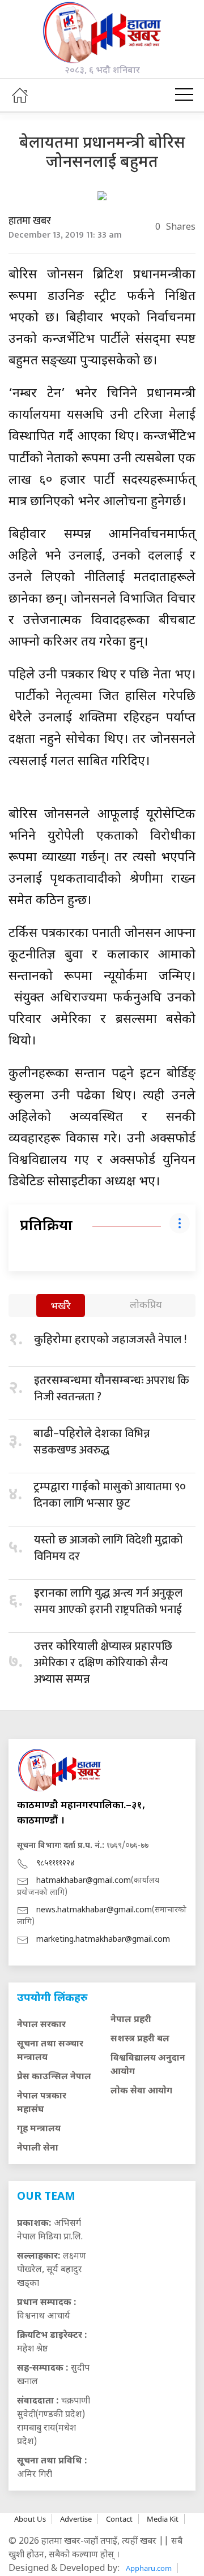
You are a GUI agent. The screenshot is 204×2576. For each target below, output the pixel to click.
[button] (184, 95)
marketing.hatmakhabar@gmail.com (103, 1940)
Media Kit (163, 2519)
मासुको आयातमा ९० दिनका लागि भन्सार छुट (110, 1495)
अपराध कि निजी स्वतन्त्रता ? (112, 1389)
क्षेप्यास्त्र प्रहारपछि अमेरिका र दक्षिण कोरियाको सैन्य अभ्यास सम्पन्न (103, 1663)
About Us (30, 2519)
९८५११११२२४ (56, 1863)
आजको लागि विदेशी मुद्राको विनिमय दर (108, 1548)
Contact (119, 2519)
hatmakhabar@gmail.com (84, 1881)
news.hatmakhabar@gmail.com (94, 1910)
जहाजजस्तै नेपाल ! (110, 1340)
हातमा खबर (30, 221)
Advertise (76, 2519)
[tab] (61, 1307)
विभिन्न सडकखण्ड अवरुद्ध (92, 1442)
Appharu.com (149, 2568)
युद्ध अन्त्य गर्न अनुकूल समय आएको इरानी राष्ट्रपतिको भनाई (108, 1601)
